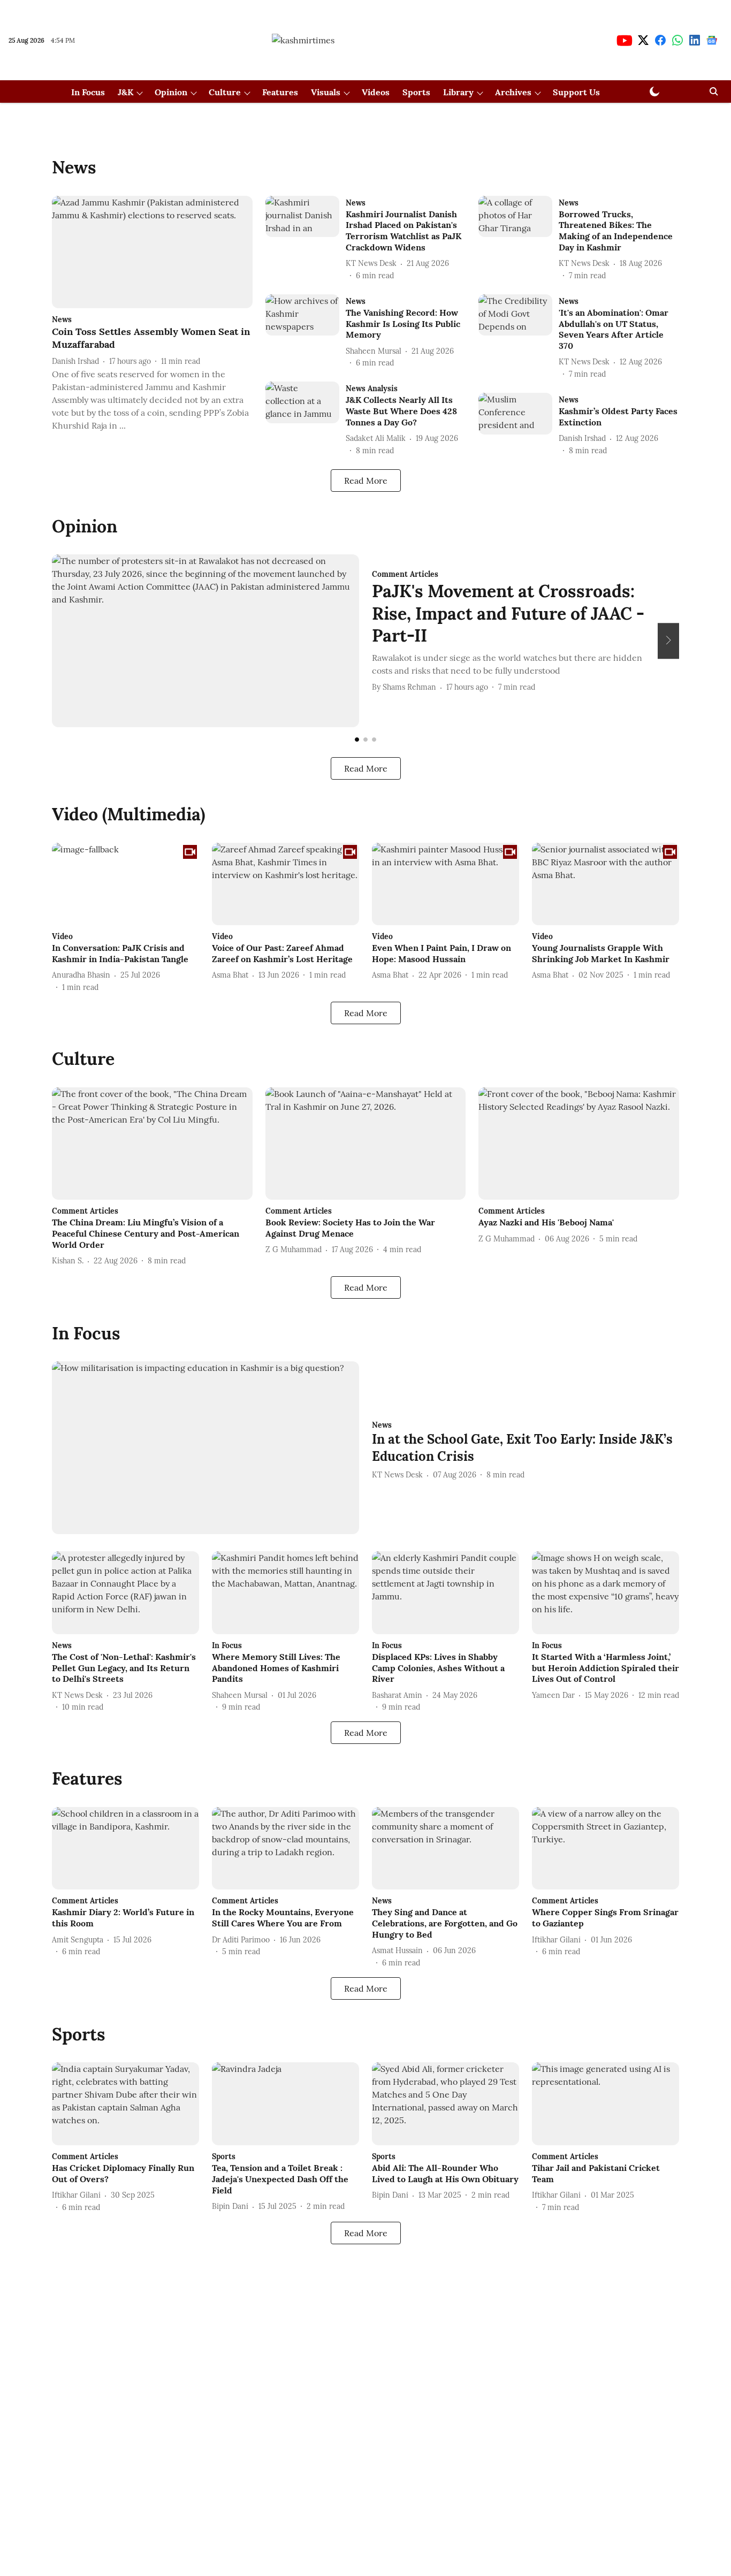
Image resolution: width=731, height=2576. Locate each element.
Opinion (171, 92)
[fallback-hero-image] (152, 252)
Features (280, 92)
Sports (416, 92)
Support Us (576, 92)
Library (458, 92)
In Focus (88, 92)
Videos (376, 92)
